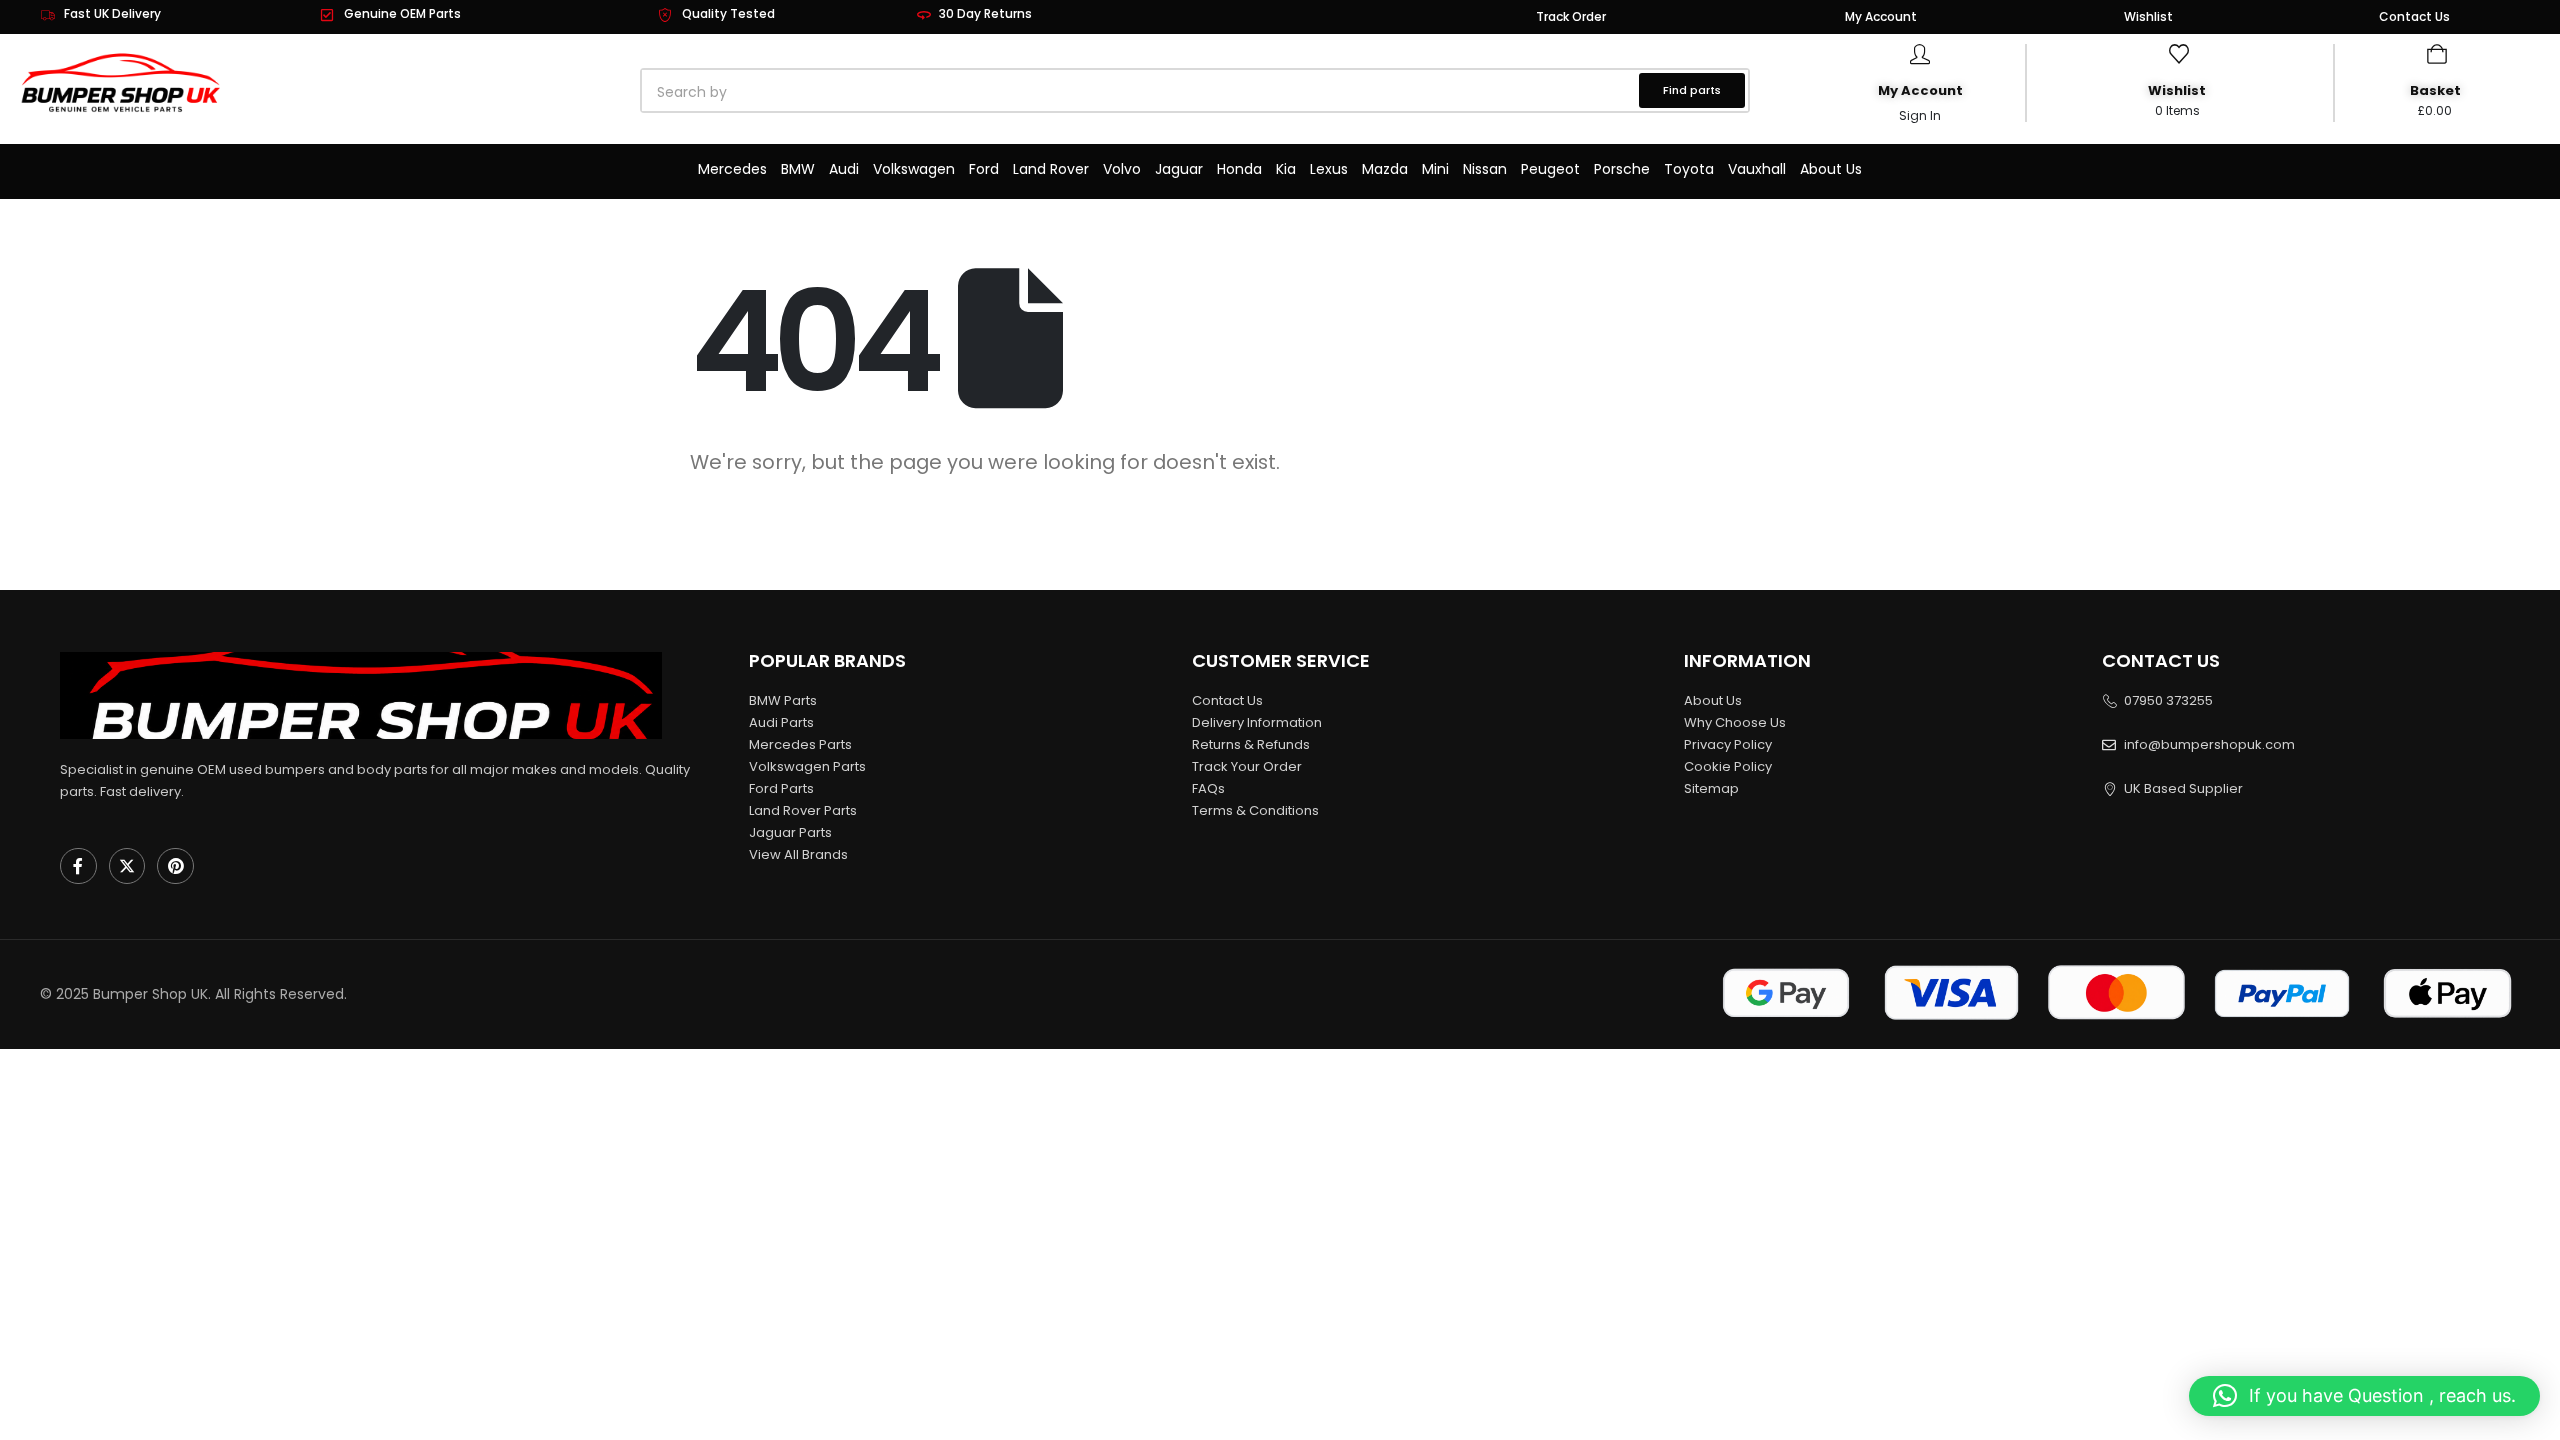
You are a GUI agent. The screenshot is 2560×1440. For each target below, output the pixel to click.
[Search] (870, 92)
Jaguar (1179, 169)
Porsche (1622, 169)
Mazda (1385, 169)
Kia (1286, 169)
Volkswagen (914, 169)
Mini (1435, 169)
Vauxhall (1757, 169)
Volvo (1122, 169)
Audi (844, 169)
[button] (2364, 1396)
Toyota (1689, 169)
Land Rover (1051, 169)
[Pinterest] (175, 866)
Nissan (1485, 169)
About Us (1831, 169)
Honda (1239, 169)
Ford (984, 169)
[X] (127, 866)
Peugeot (1550, 169)
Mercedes (732, 169)
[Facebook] (78, 866)
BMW (798, 169)
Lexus (1329, 169)
